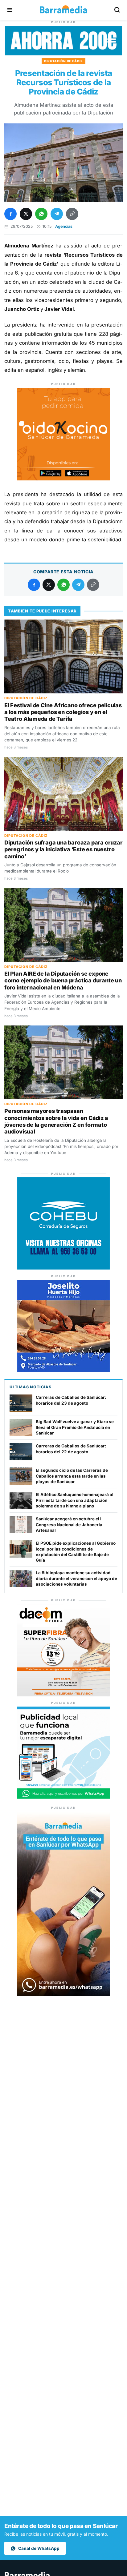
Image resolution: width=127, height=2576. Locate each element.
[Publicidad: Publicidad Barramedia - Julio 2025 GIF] (63, 1797)
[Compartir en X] (26, 214)
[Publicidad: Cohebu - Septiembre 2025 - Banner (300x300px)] (63, 1268)
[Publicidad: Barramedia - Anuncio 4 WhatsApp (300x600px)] (63, 1994)
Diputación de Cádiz (63, 61)
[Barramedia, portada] (63, 10)
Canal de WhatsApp (39, 2548)
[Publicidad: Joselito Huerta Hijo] (63, 1370)
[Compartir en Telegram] (57, 214)
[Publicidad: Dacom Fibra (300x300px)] (63, 1695)
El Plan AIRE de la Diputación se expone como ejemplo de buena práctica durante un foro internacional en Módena (63, 981)
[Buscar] (117, 10)
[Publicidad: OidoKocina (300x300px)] (63, 479)
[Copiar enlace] (72, 214)
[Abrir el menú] (10, 10)
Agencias (64, 226)
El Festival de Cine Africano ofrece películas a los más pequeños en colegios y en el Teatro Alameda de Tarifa (63, 712)
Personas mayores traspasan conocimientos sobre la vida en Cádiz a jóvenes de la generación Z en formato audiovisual (56, 1121)
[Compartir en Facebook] (10, 214)
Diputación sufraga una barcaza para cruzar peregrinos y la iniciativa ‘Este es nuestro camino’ (63, 849)
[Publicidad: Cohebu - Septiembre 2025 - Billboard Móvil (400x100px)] (63, 54)
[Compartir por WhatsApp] (41, 214)
